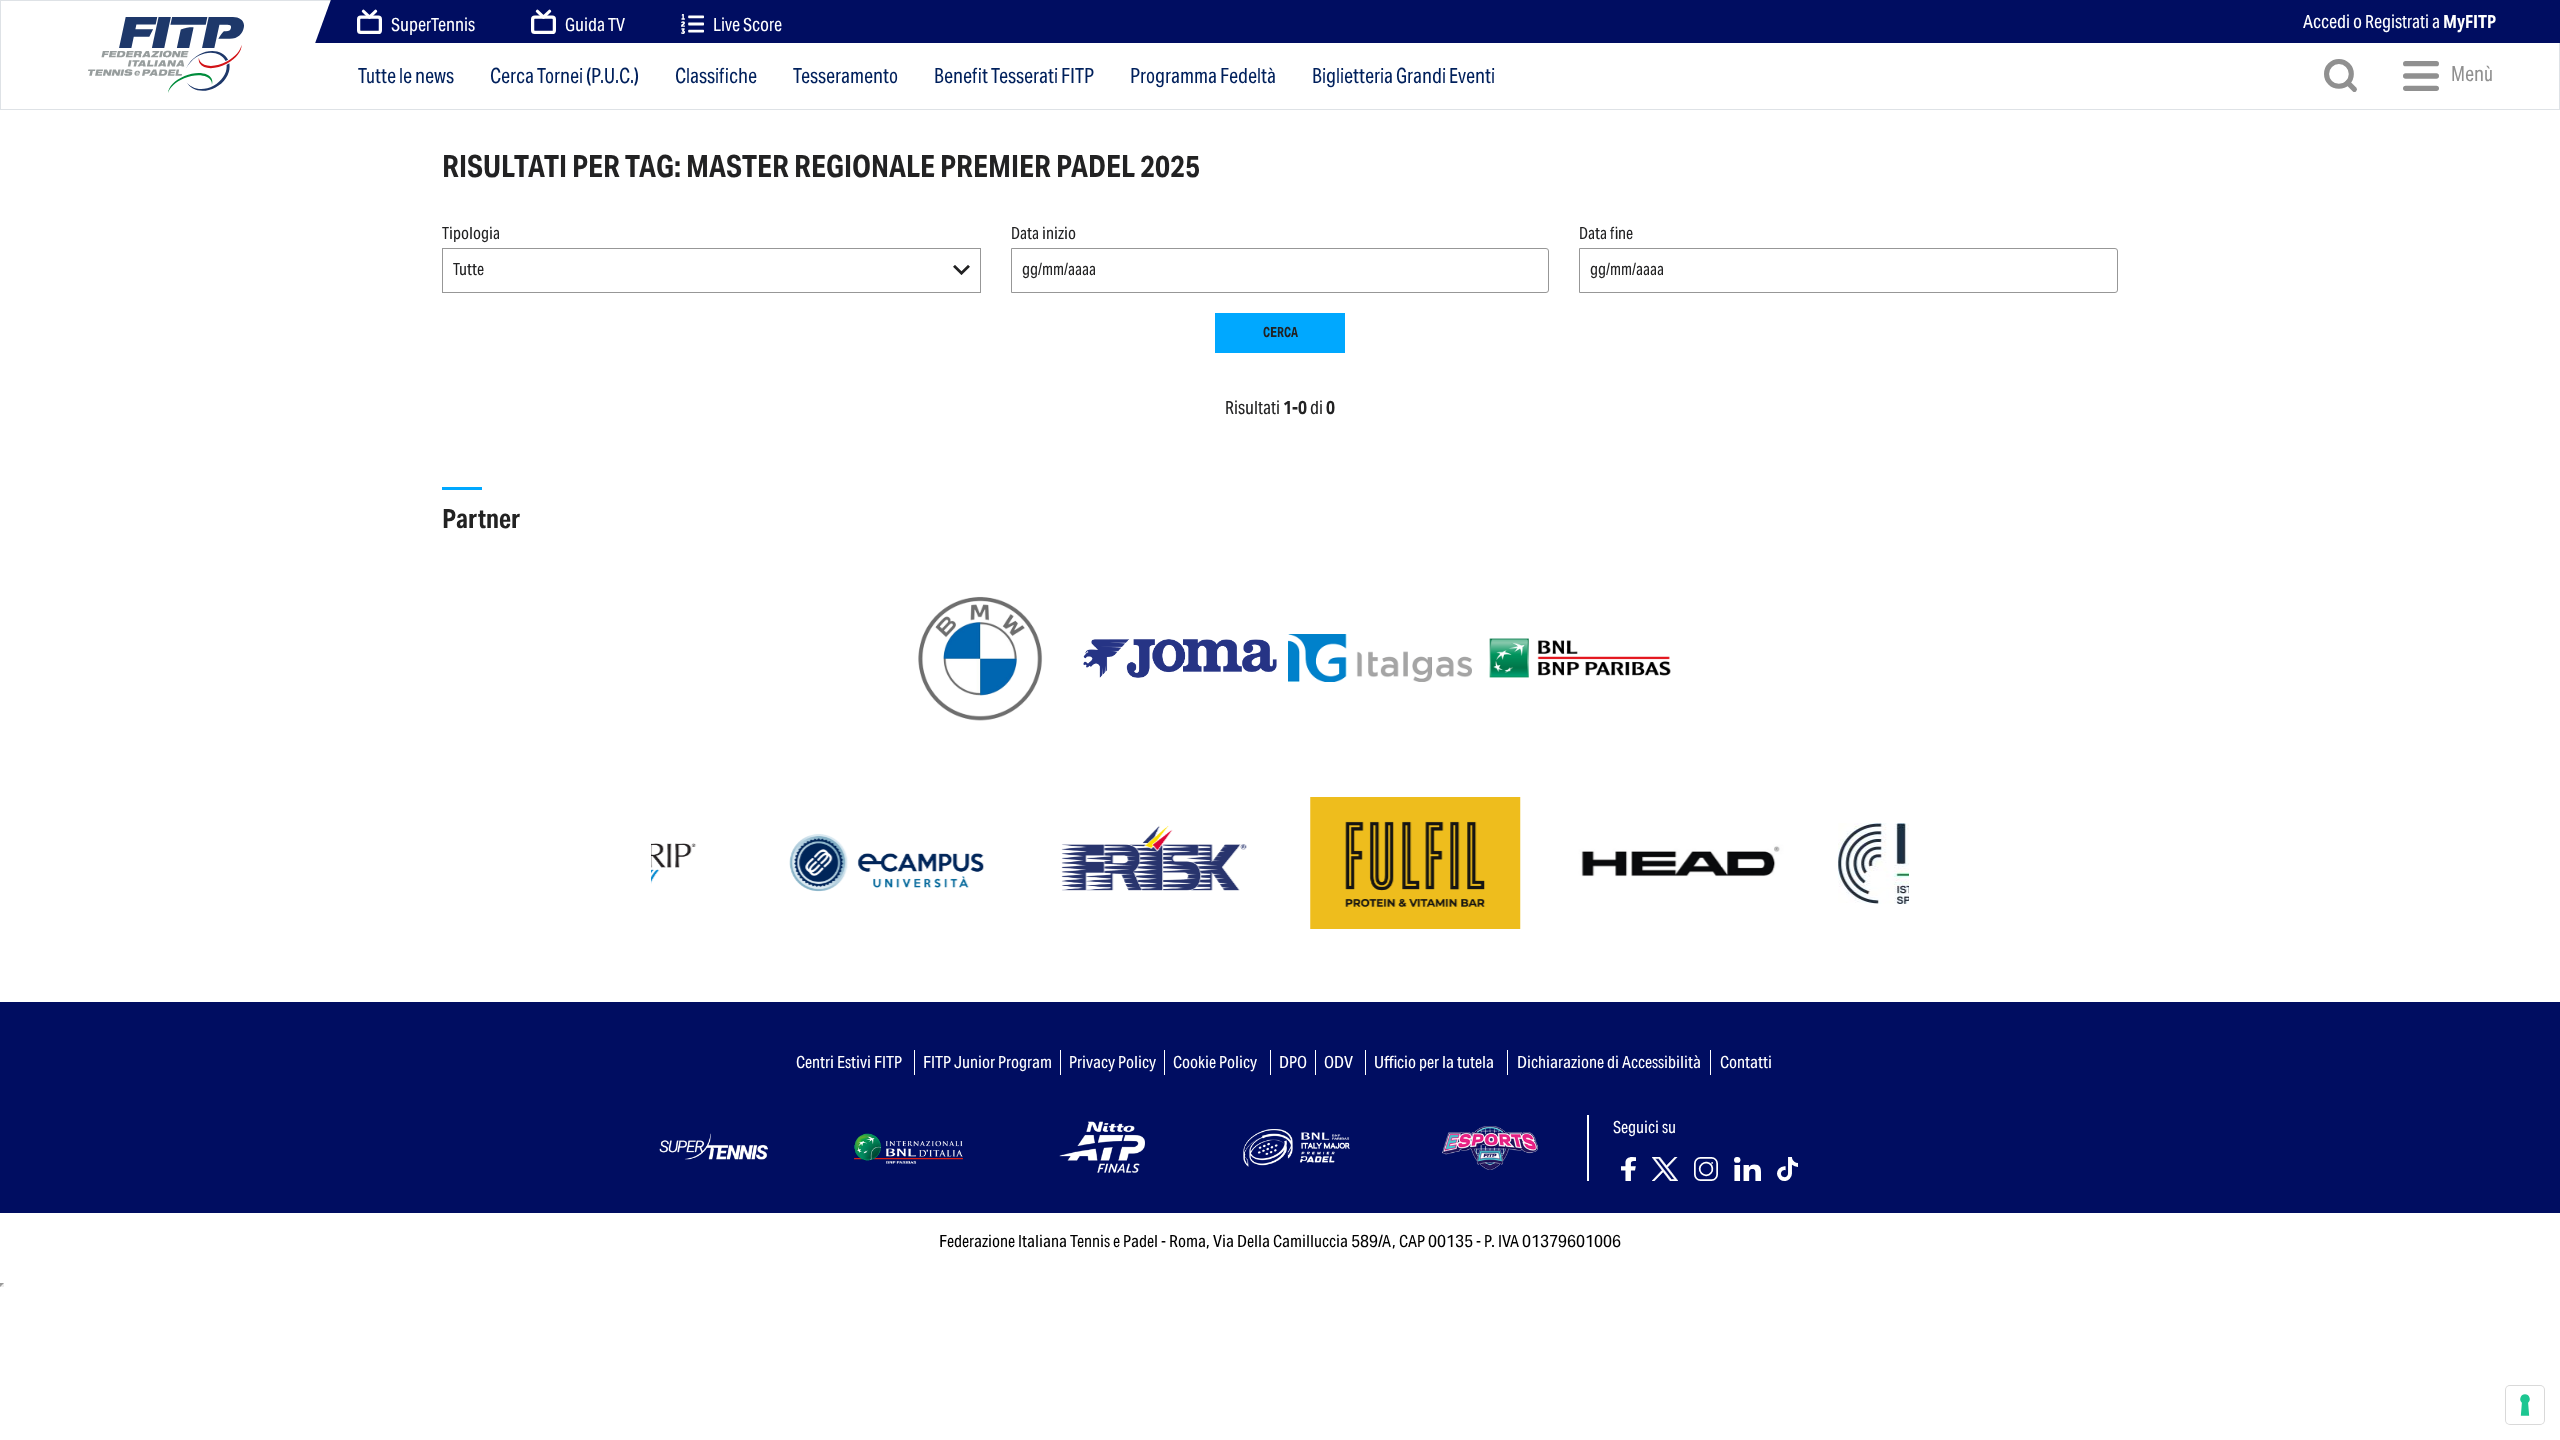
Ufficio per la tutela (1434, 1062)
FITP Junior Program (987, 1062)
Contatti (1746, 1062)
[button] (711, 270)
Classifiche (716, 76)
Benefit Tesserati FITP (1014, 76)
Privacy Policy (1112, 1062)
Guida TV (595, 24)
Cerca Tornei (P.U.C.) (564, 76)
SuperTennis (433, 24)
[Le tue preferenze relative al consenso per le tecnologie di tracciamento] (2525, 1405)
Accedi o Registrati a (2399, 21)
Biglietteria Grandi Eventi (1403, 76)
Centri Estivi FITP (849, 1062)
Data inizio (1043, 233)
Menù (2470, 74)
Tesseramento (845, 76)
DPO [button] (1293, 1062)
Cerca (1280, 332)
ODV (1338, 1062)
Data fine (1606, 233)
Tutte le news (406, 76)
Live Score (747, 24)
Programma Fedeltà (1203, 76)
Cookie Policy (1215, 1062)
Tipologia (471, 233)
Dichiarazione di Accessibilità (1609, 1062)
